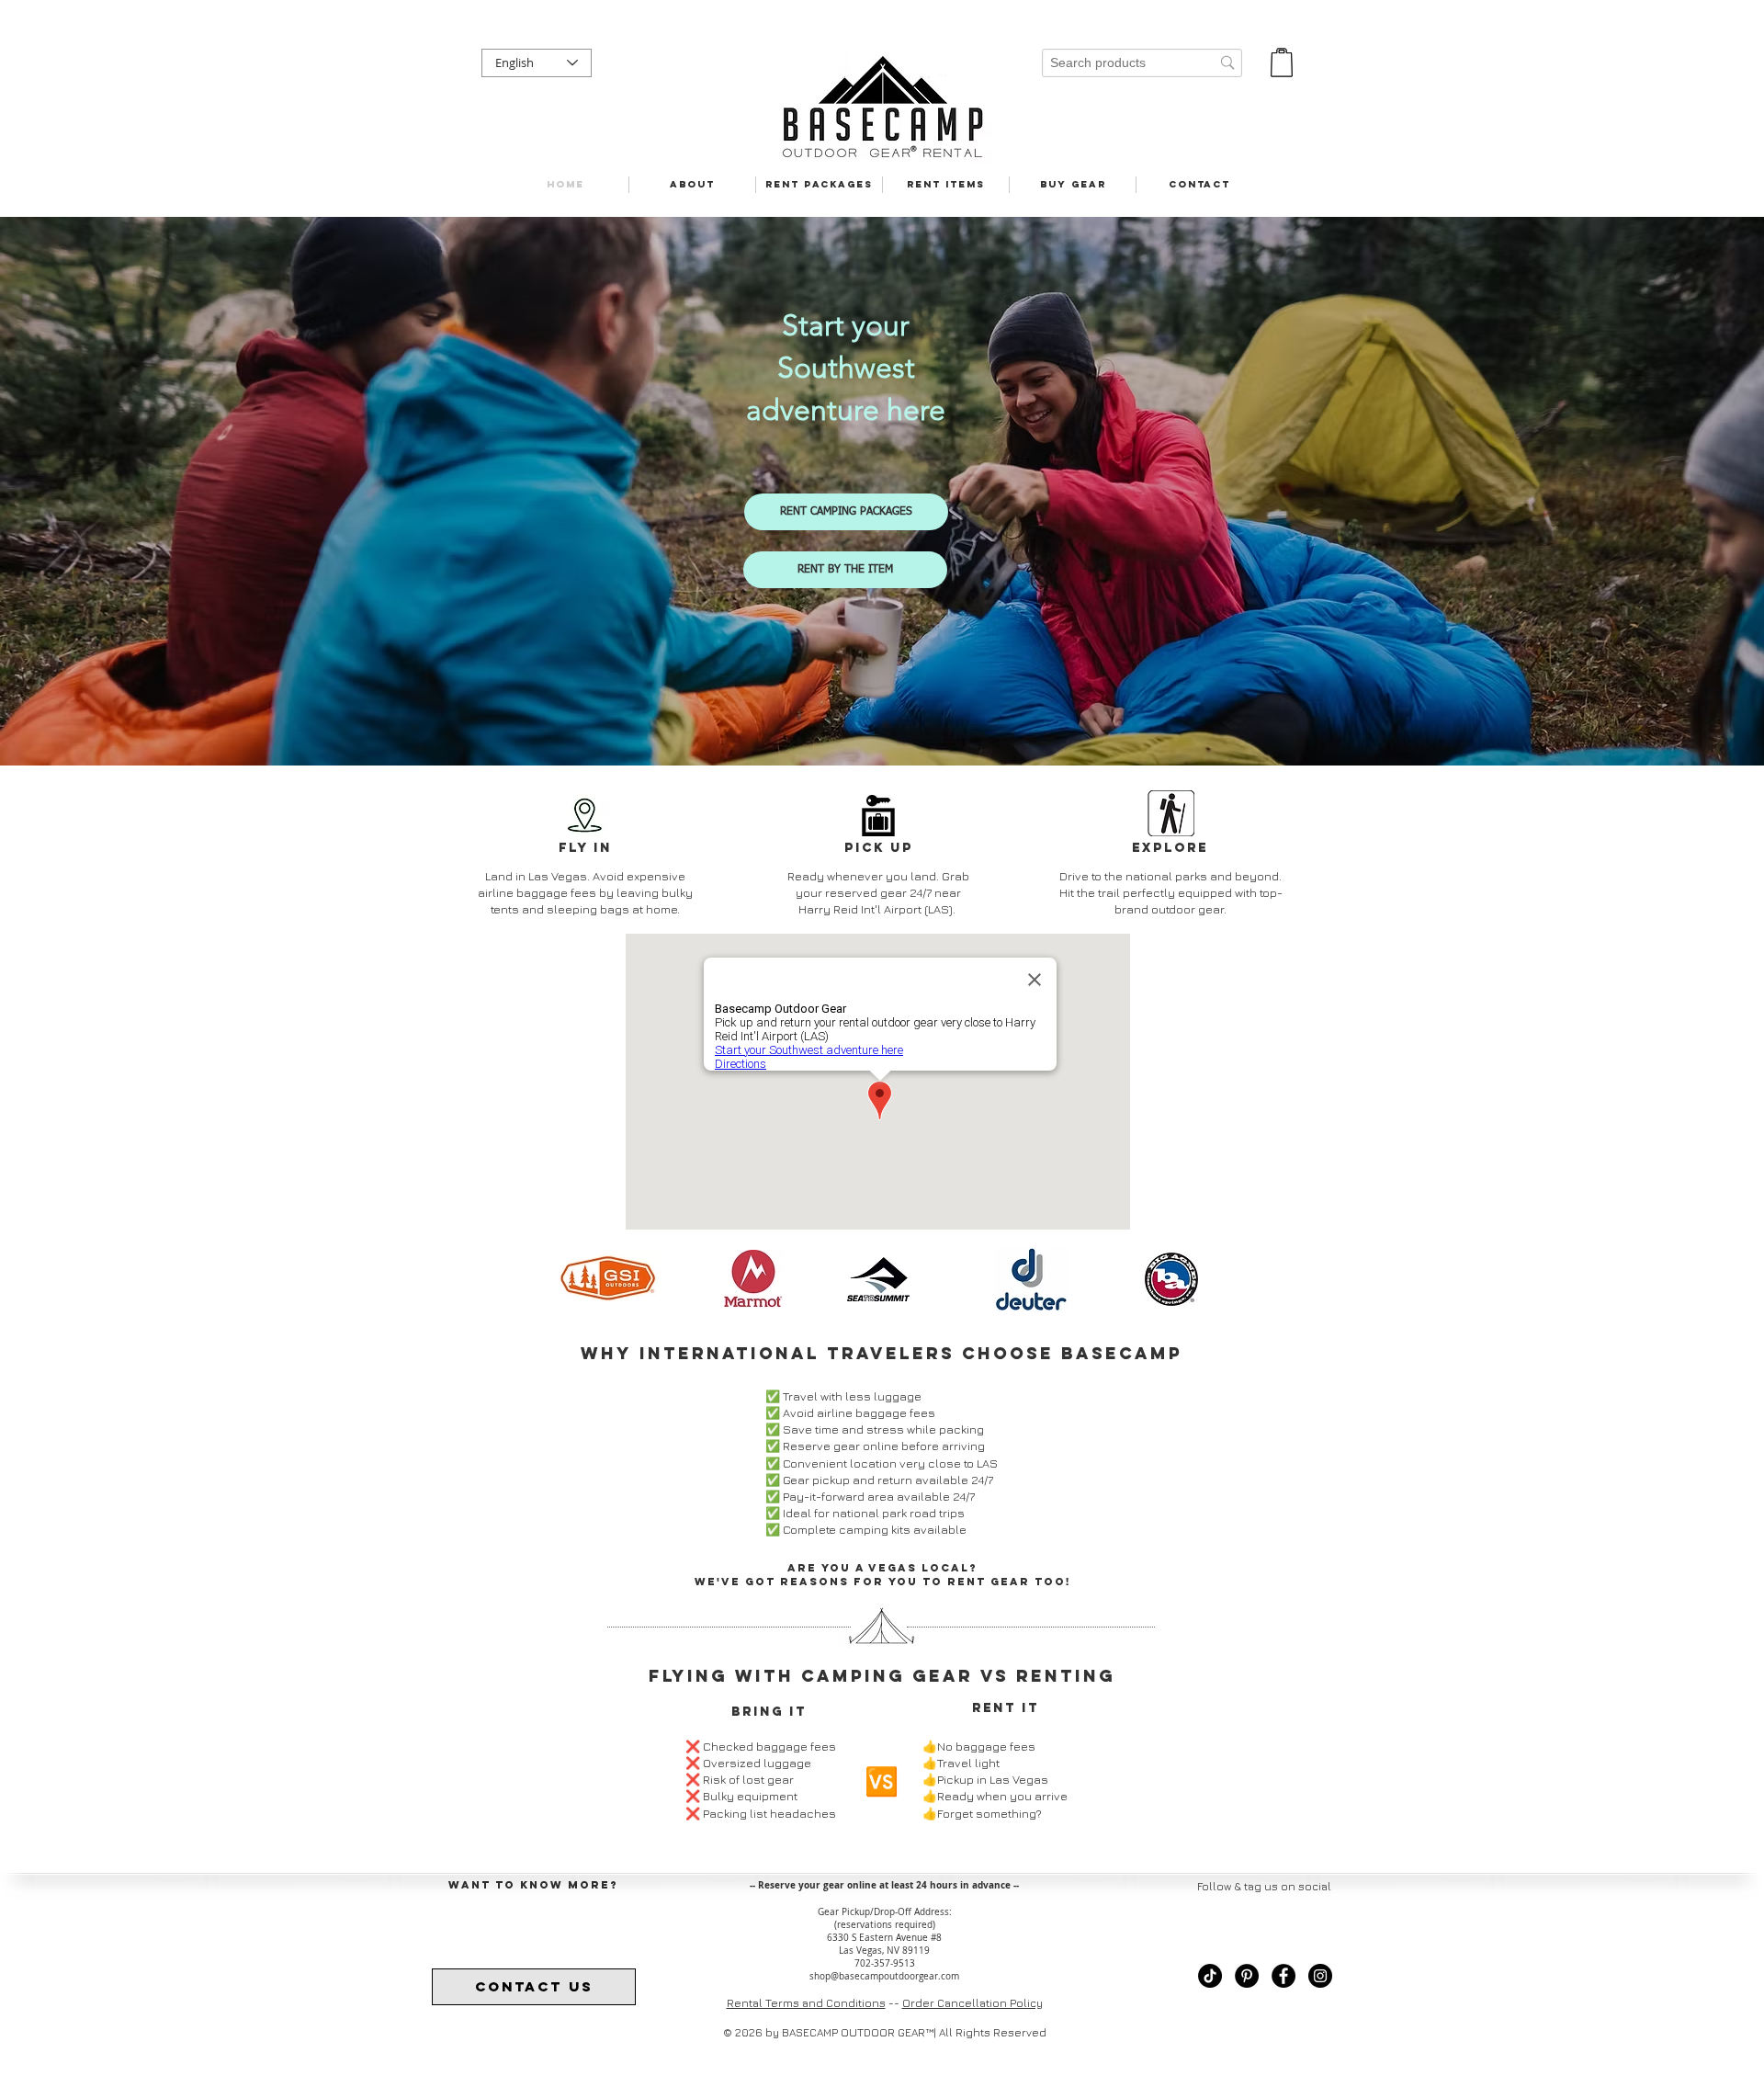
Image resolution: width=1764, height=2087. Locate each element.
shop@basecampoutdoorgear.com (884, 1976)
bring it (769, 1712)
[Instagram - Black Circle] (1320, 1976)
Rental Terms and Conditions (806, 2003)
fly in (585, 848)
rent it (1006, 1708)
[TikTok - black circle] (1210, 1976)
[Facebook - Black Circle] (1283, 1976)
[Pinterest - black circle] (1247, 1976)
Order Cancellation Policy (972, 2003)
